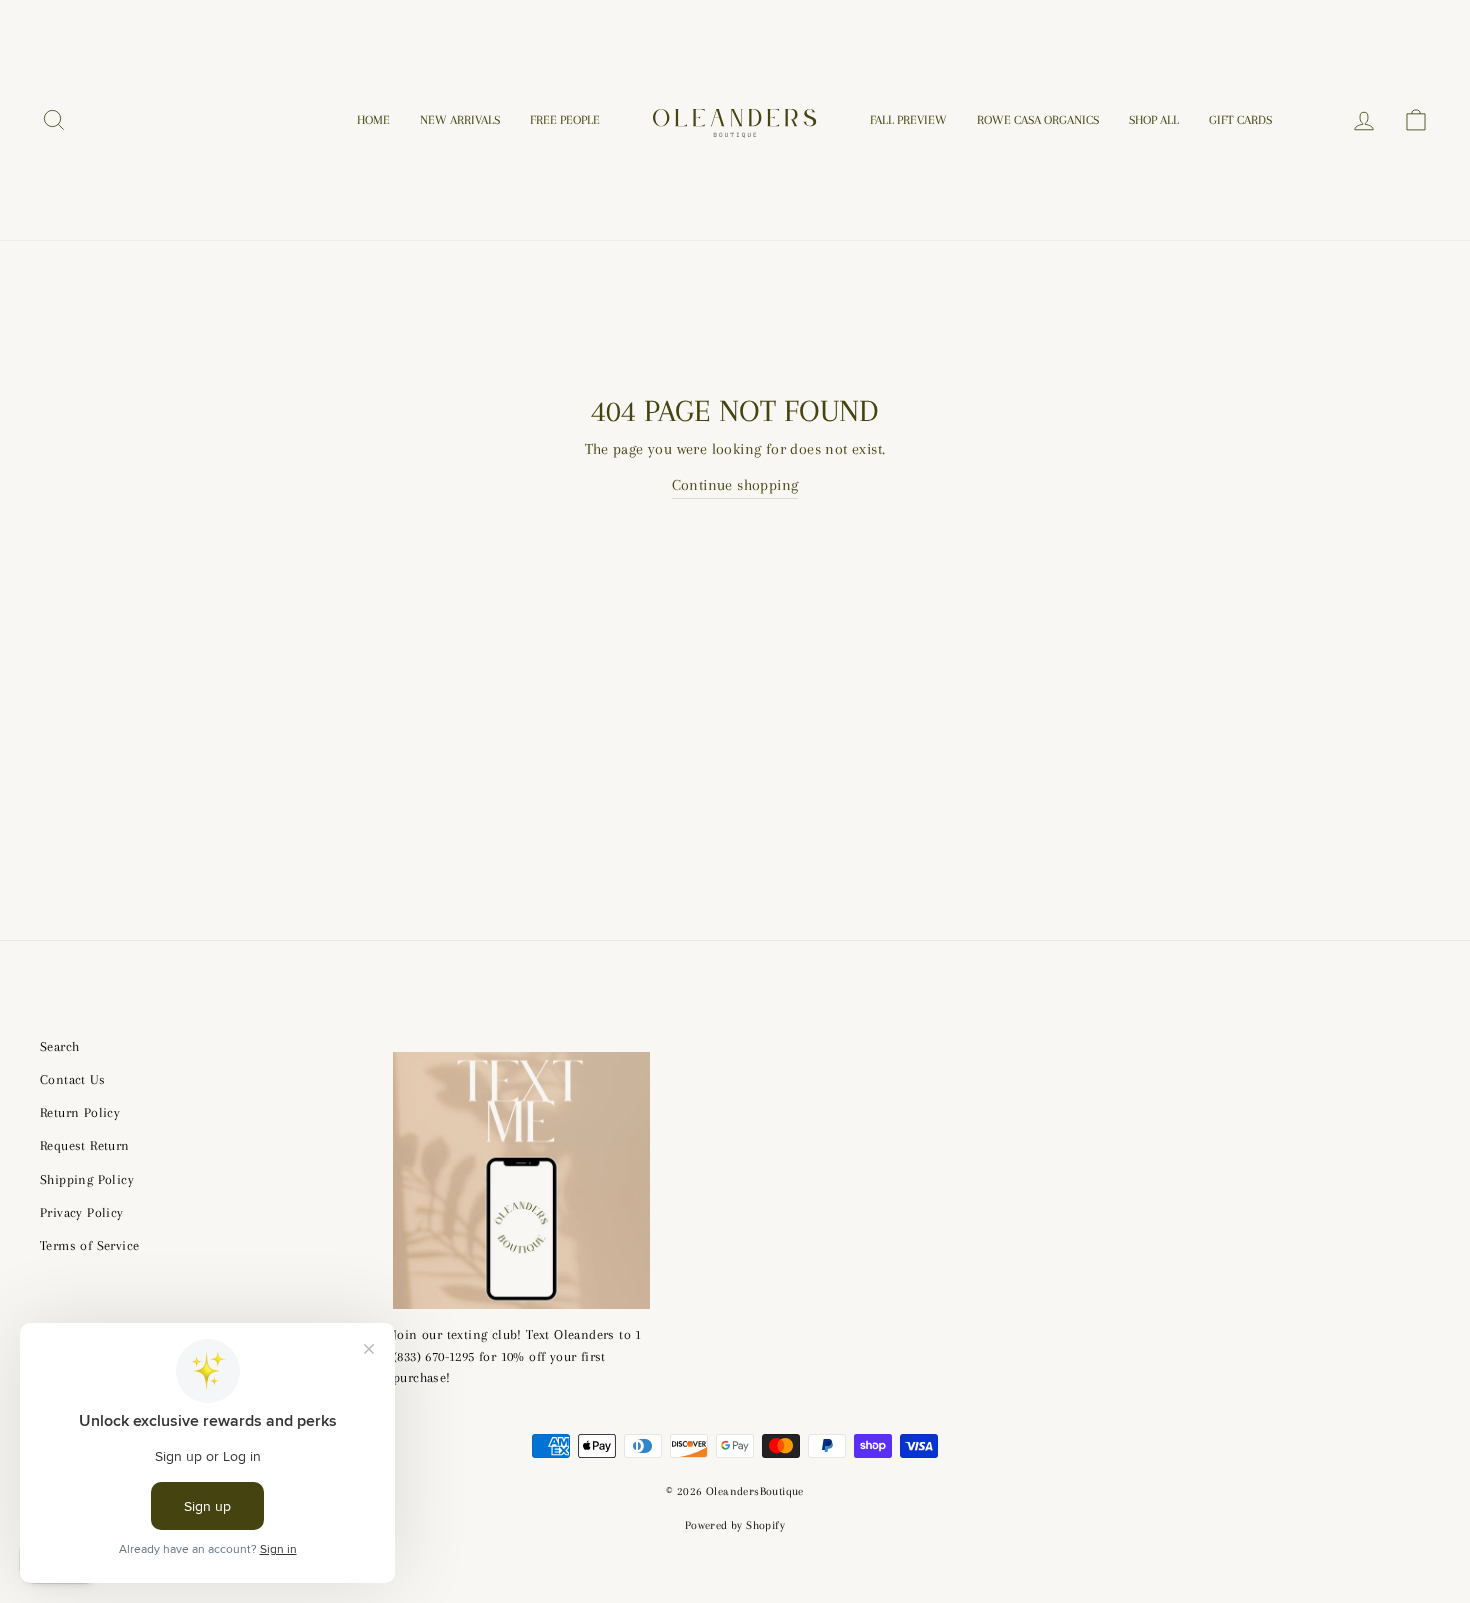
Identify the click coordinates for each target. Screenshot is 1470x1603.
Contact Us (72, 1079)
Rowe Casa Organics (1038, 120)
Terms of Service (89, 1245)
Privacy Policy (82, 1212)
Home (373, 120)
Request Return (85, 1145)
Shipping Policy (87, 1179)
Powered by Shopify (735, 1525)
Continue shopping (735, 485)
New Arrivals (460, 120)
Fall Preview (908, 120)
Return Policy (80, 1112)
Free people (565, 120)
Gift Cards (1240, 120)
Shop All (1154, 120)
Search (59, 1046)
